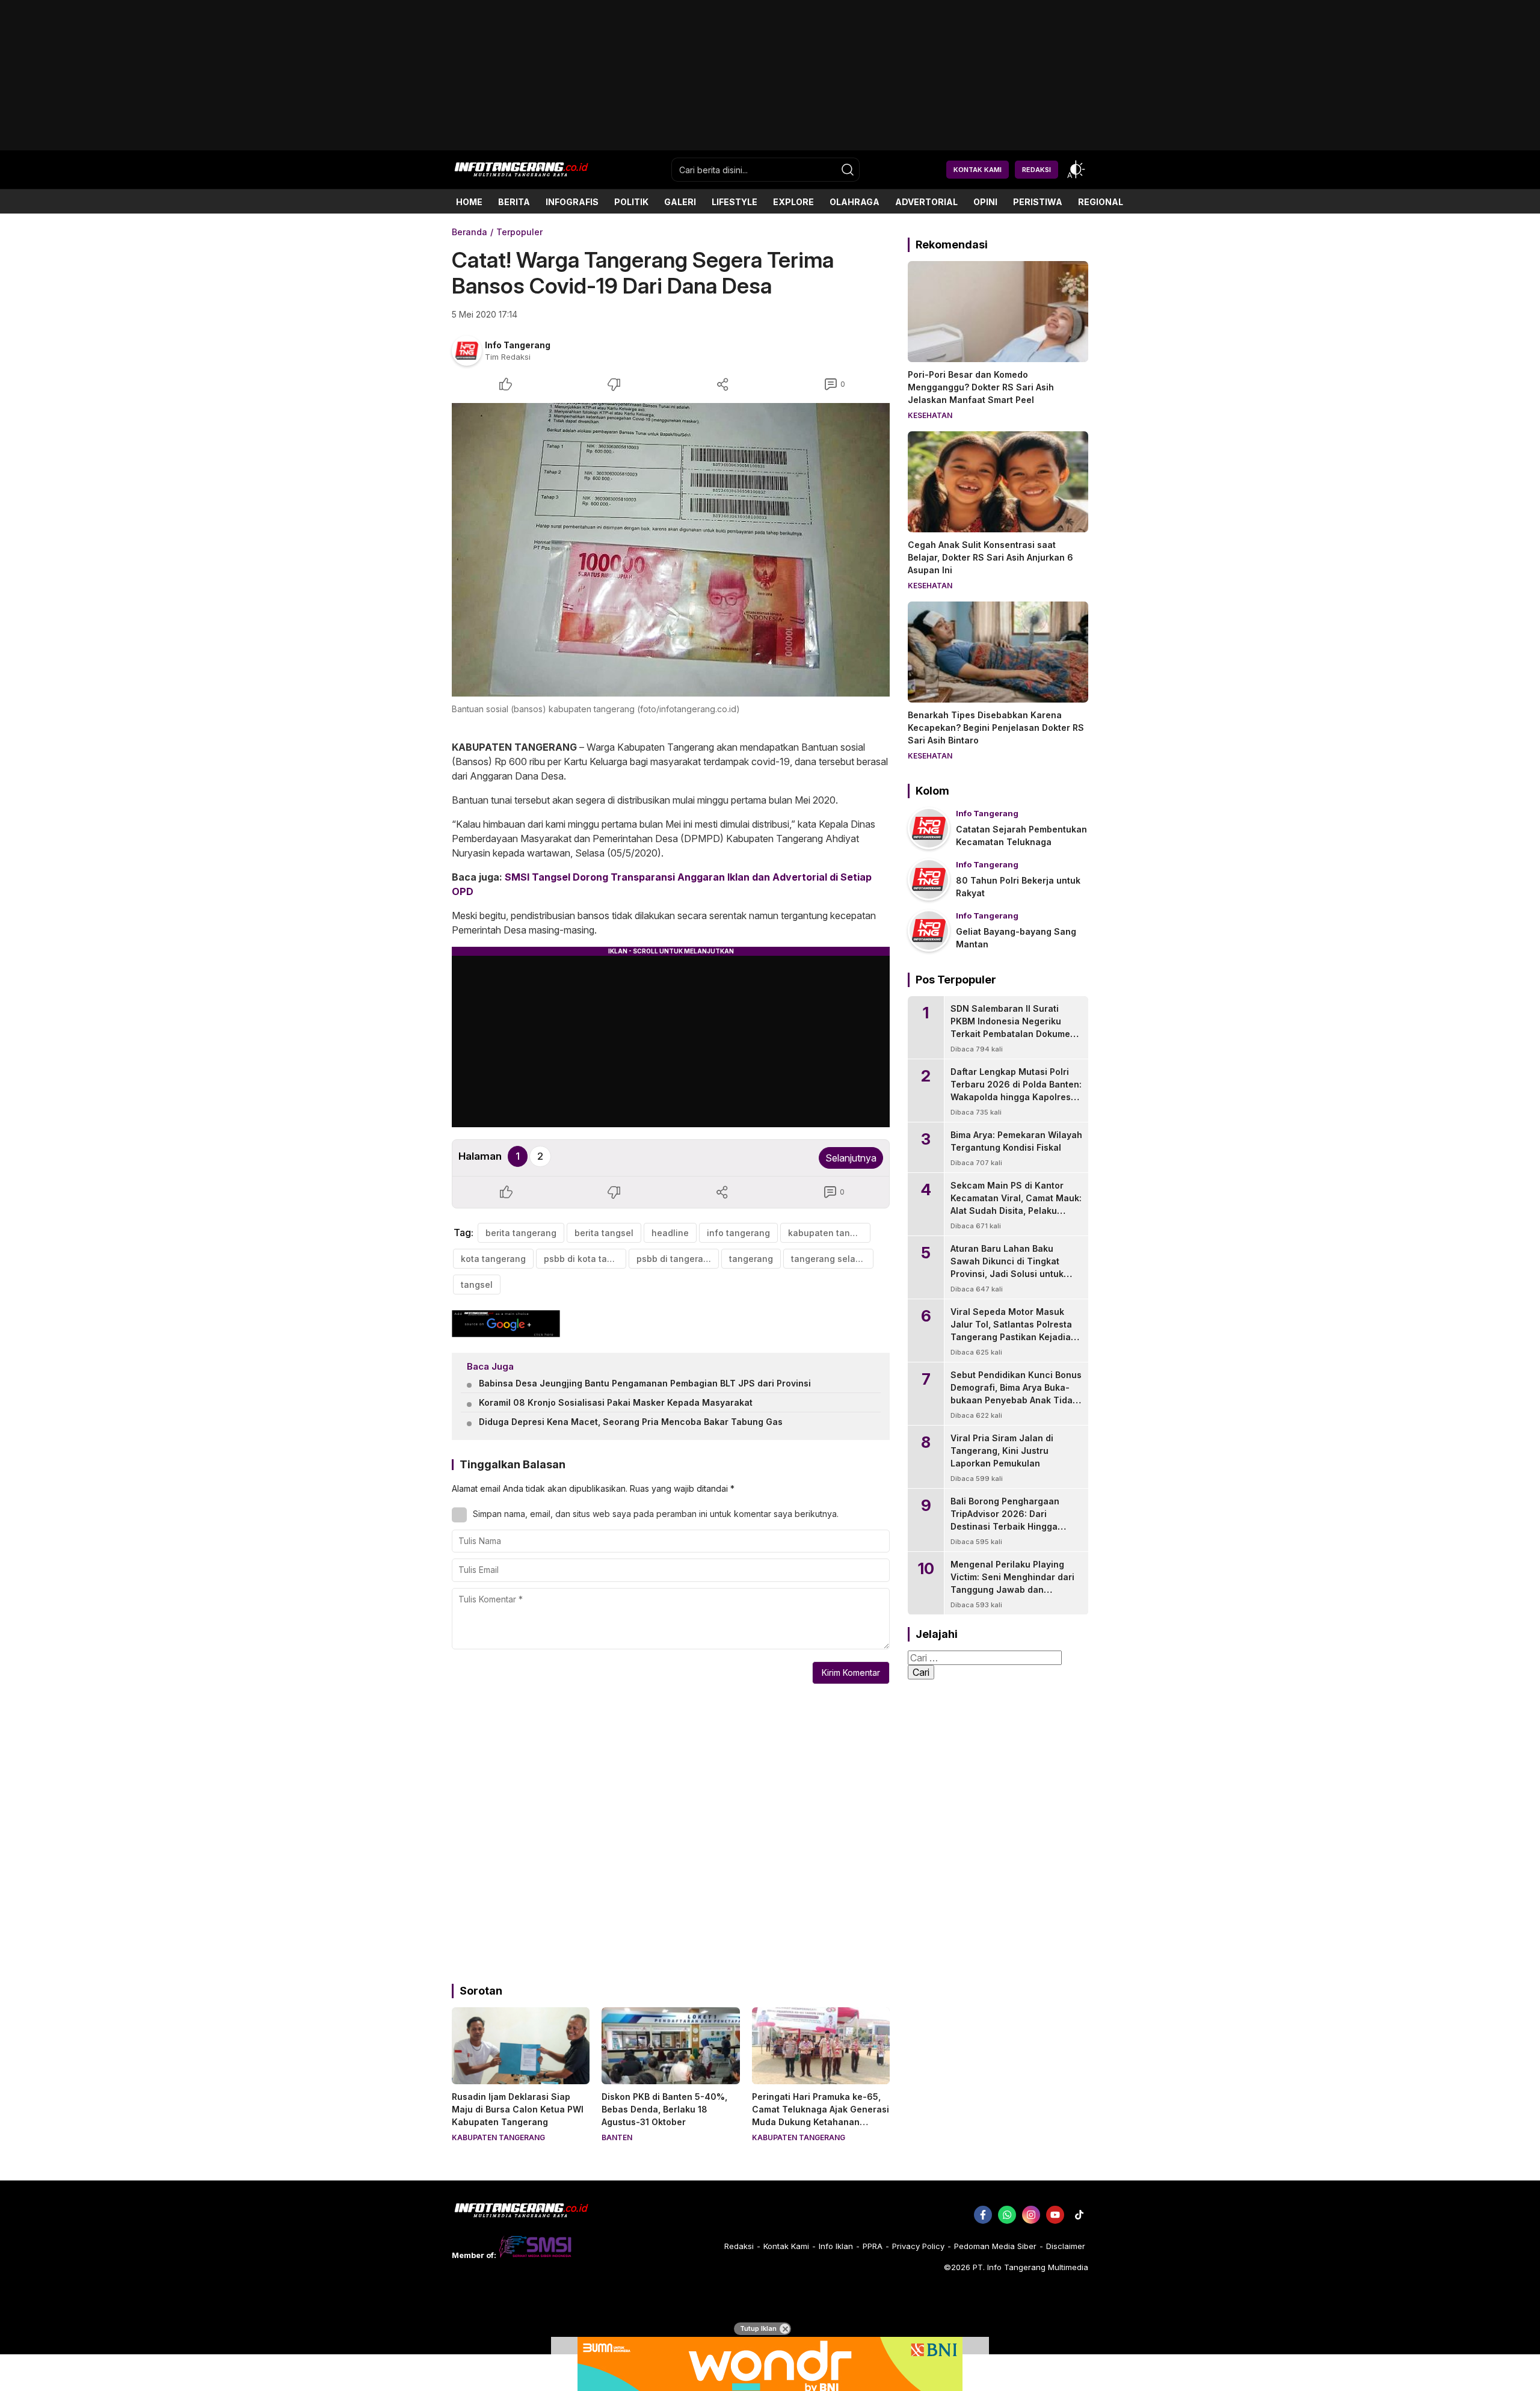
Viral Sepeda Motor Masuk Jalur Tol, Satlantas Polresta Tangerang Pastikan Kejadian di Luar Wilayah (1013, 1331)
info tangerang (738, 1233)
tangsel (477, 1285)
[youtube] (1055, 2215)
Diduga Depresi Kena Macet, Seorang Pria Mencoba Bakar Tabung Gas (631, 1422)
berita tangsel (604, 1233)
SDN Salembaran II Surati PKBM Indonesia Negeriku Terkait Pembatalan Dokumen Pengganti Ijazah (1013, 1027)
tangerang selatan (830, 1259)
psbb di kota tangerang (585, 1259)
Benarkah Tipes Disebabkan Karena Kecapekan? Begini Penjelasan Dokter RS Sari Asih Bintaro (996, 728)
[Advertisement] (770, 146)
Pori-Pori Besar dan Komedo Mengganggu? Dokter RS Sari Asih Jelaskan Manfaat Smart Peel (981, 387)
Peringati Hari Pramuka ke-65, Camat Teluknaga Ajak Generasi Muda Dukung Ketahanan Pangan (821, 2116)
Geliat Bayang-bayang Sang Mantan (1016, 938)
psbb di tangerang (675, 1259)
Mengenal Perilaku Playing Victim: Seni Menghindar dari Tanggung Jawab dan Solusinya (1012, 1583)
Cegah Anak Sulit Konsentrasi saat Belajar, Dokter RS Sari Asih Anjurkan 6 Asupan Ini (990, 557)
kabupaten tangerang (829, 1233)
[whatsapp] (1007, 2215)
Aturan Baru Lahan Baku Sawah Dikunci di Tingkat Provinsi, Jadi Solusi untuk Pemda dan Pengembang (1007, 1267)
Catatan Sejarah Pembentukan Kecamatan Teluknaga (1021, 835)
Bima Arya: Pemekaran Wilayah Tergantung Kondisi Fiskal (1016, 1141)
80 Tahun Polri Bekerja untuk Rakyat (1018, 887)
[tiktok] (1079, 2215)
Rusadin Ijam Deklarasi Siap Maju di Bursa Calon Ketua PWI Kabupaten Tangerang (518, 2109)
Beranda (470, 232)
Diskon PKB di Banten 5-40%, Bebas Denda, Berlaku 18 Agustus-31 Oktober (664, 2109)
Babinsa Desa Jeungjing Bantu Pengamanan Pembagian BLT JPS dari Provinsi (645, 1383)
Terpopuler (519, 232)
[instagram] (1031, 2215)
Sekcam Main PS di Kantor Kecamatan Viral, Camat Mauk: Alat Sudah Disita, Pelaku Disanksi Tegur (1016, 1204)
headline (670, 1233)
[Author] (467, 351)
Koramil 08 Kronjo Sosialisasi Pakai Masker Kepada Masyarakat (616, 1402)
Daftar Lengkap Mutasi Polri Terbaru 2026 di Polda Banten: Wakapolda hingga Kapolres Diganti (1016, 1091)
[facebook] (983, 2215)
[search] (848, 170)
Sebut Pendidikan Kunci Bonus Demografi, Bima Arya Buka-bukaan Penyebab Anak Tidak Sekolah (1016, 1394)
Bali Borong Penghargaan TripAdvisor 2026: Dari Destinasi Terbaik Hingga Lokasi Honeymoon (1005, 1520)
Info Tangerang (518, 345)
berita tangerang (521, 1233)
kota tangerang (493, 1259)
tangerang (751, 1259)
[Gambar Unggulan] (671, 550)
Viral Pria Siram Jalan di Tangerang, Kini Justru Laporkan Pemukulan (1002, 1451)
